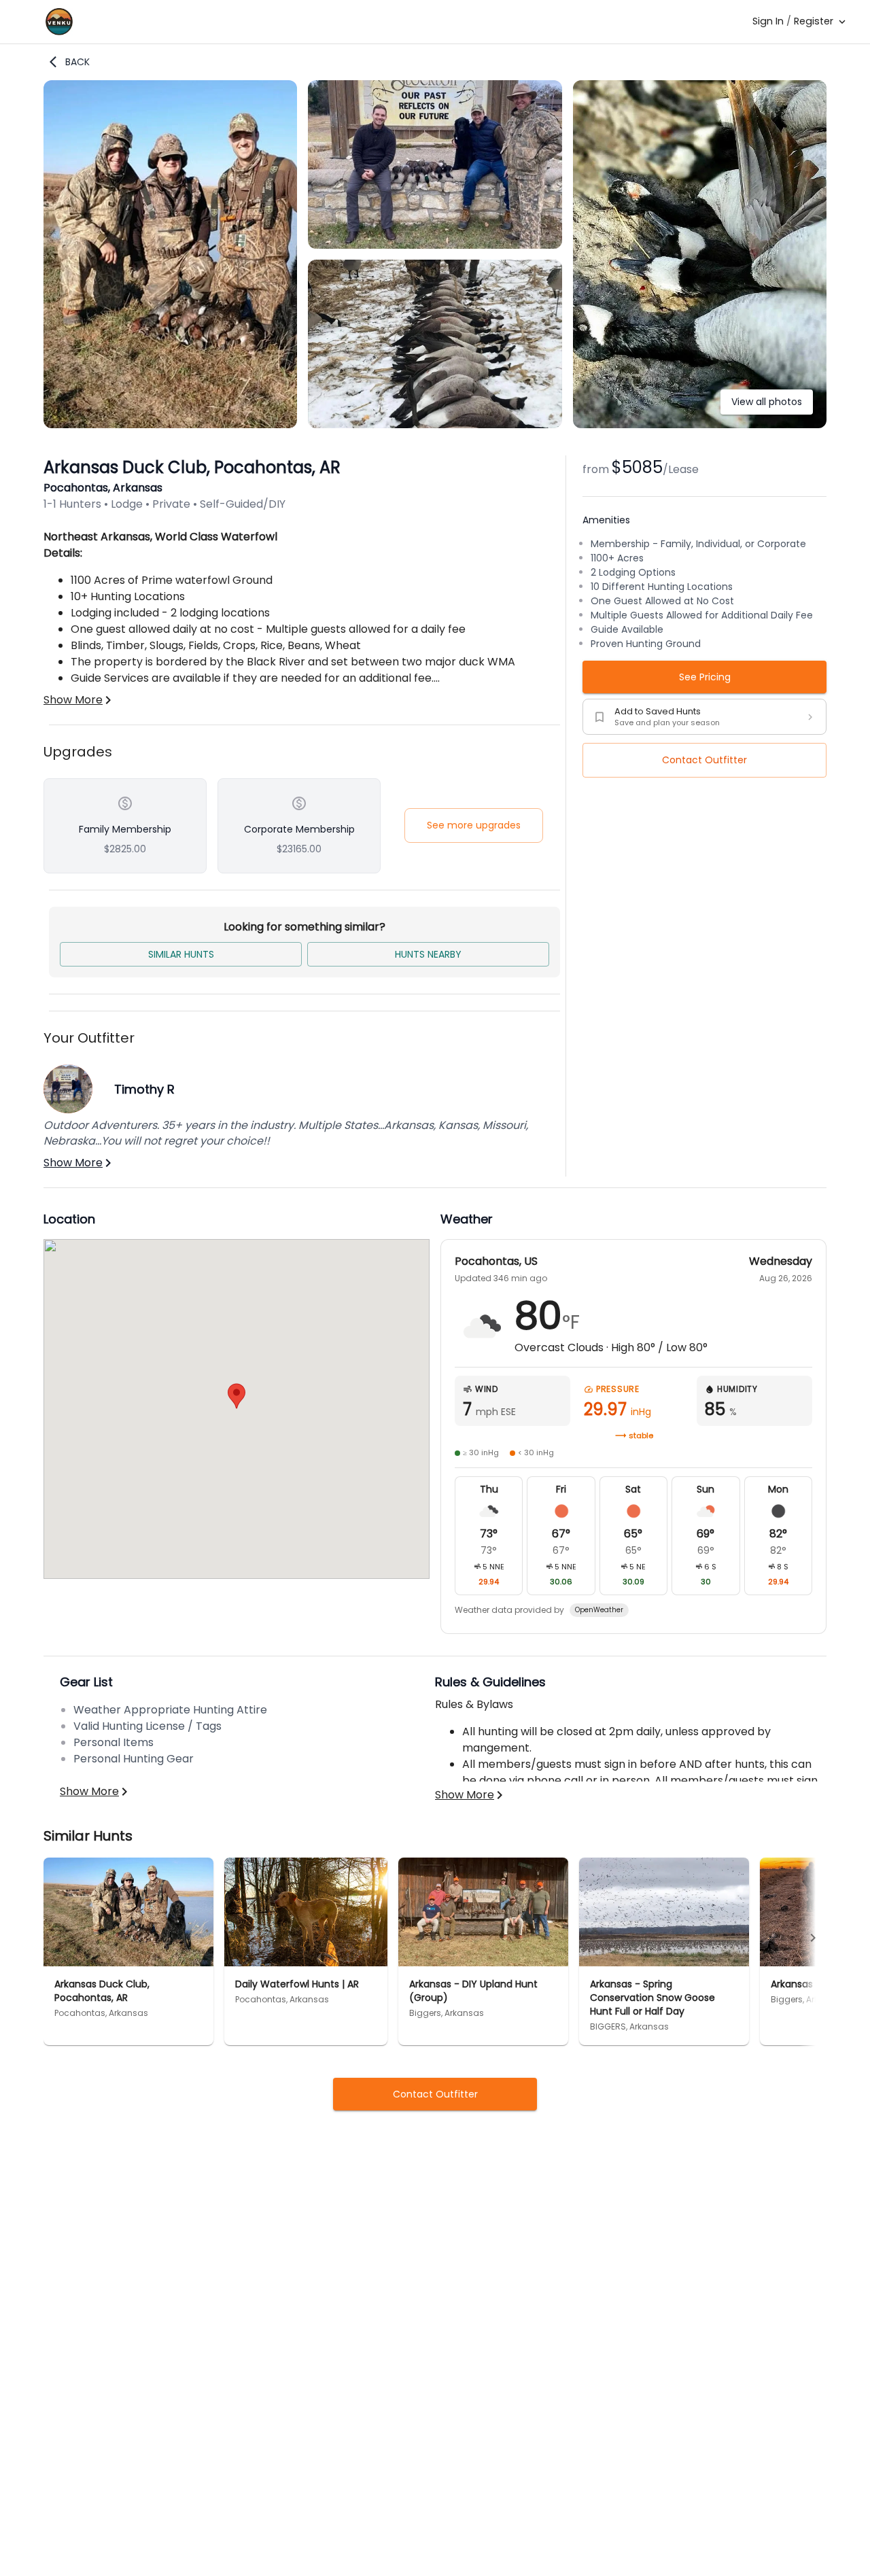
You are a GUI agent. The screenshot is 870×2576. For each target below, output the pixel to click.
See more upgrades (474, 825)
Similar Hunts (181, 954)
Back (77, 62)
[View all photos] (700, 424)
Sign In (768, 21)
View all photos (767, 402)
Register (814, 21)
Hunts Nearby (428, 954)
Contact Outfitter (704, 760)
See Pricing (705, 677)
